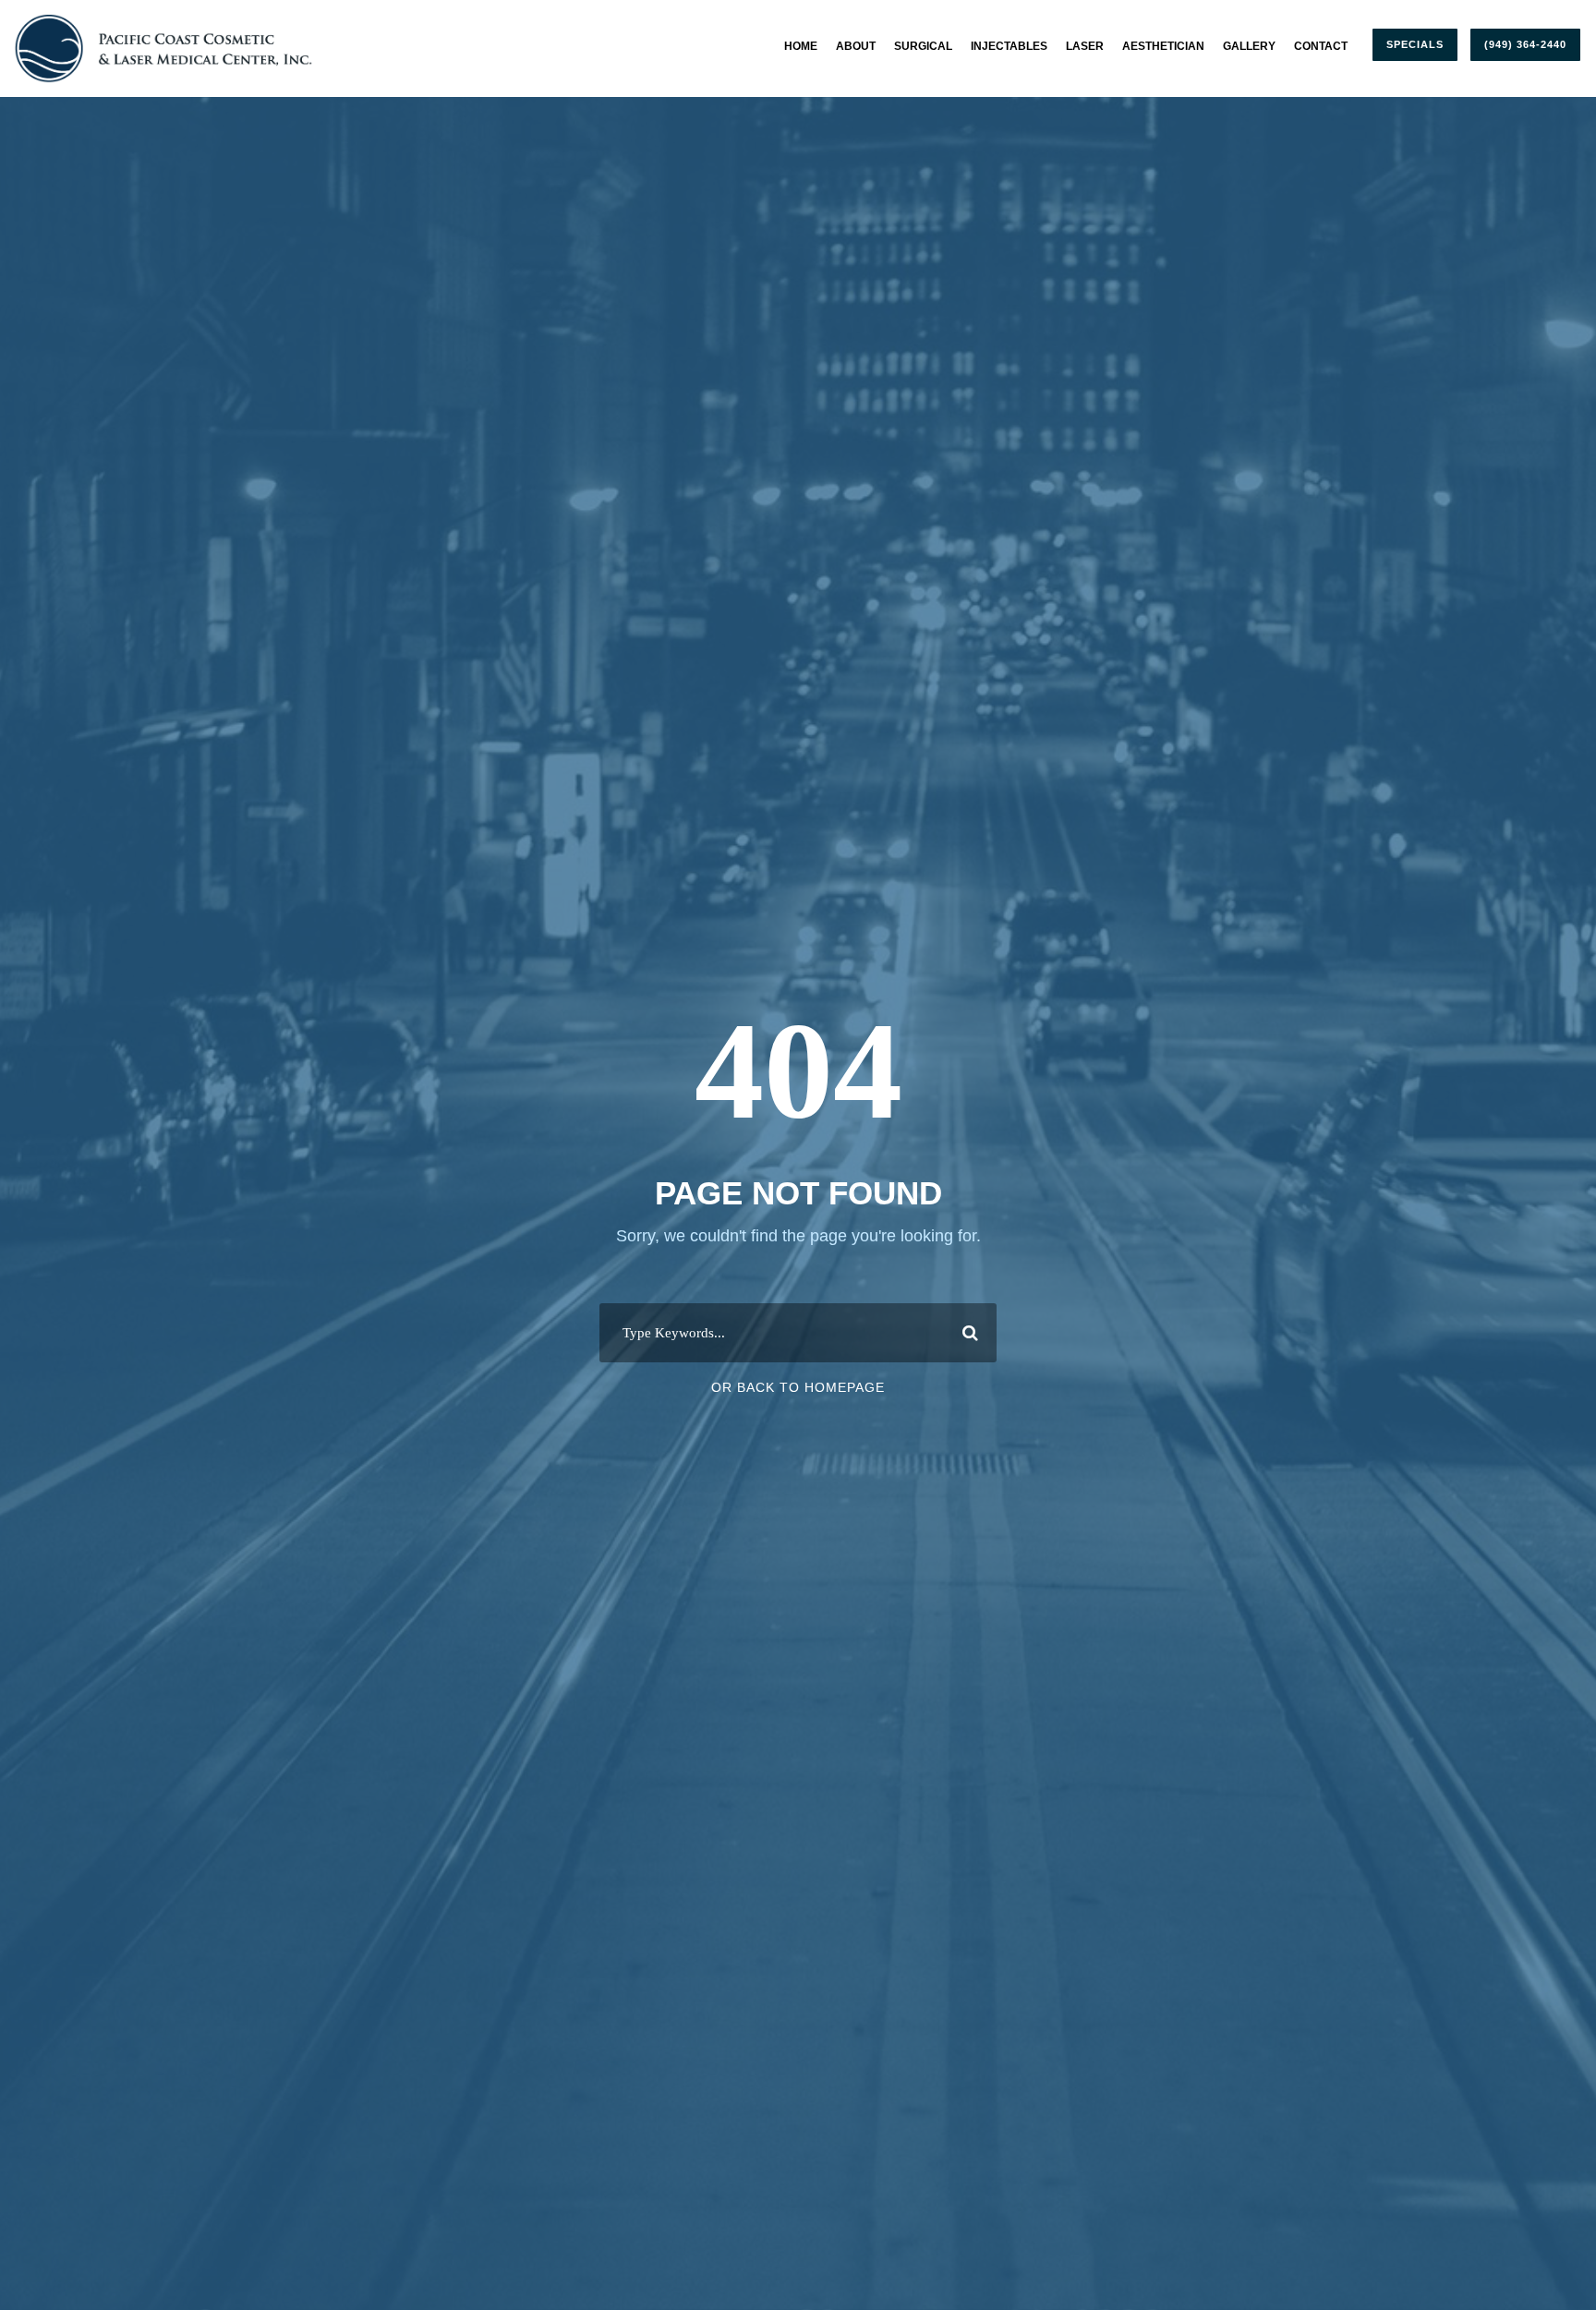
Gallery (1249, 46)
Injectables (1009, 46)
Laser (1085, 46)
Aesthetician (1163, 46)
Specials (1415, 44)
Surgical (923, 46)
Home (801, 46)
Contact (1321, 46)
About (856, 46)
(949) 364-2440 (1525, 44)
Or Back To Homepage (798, 1387)
